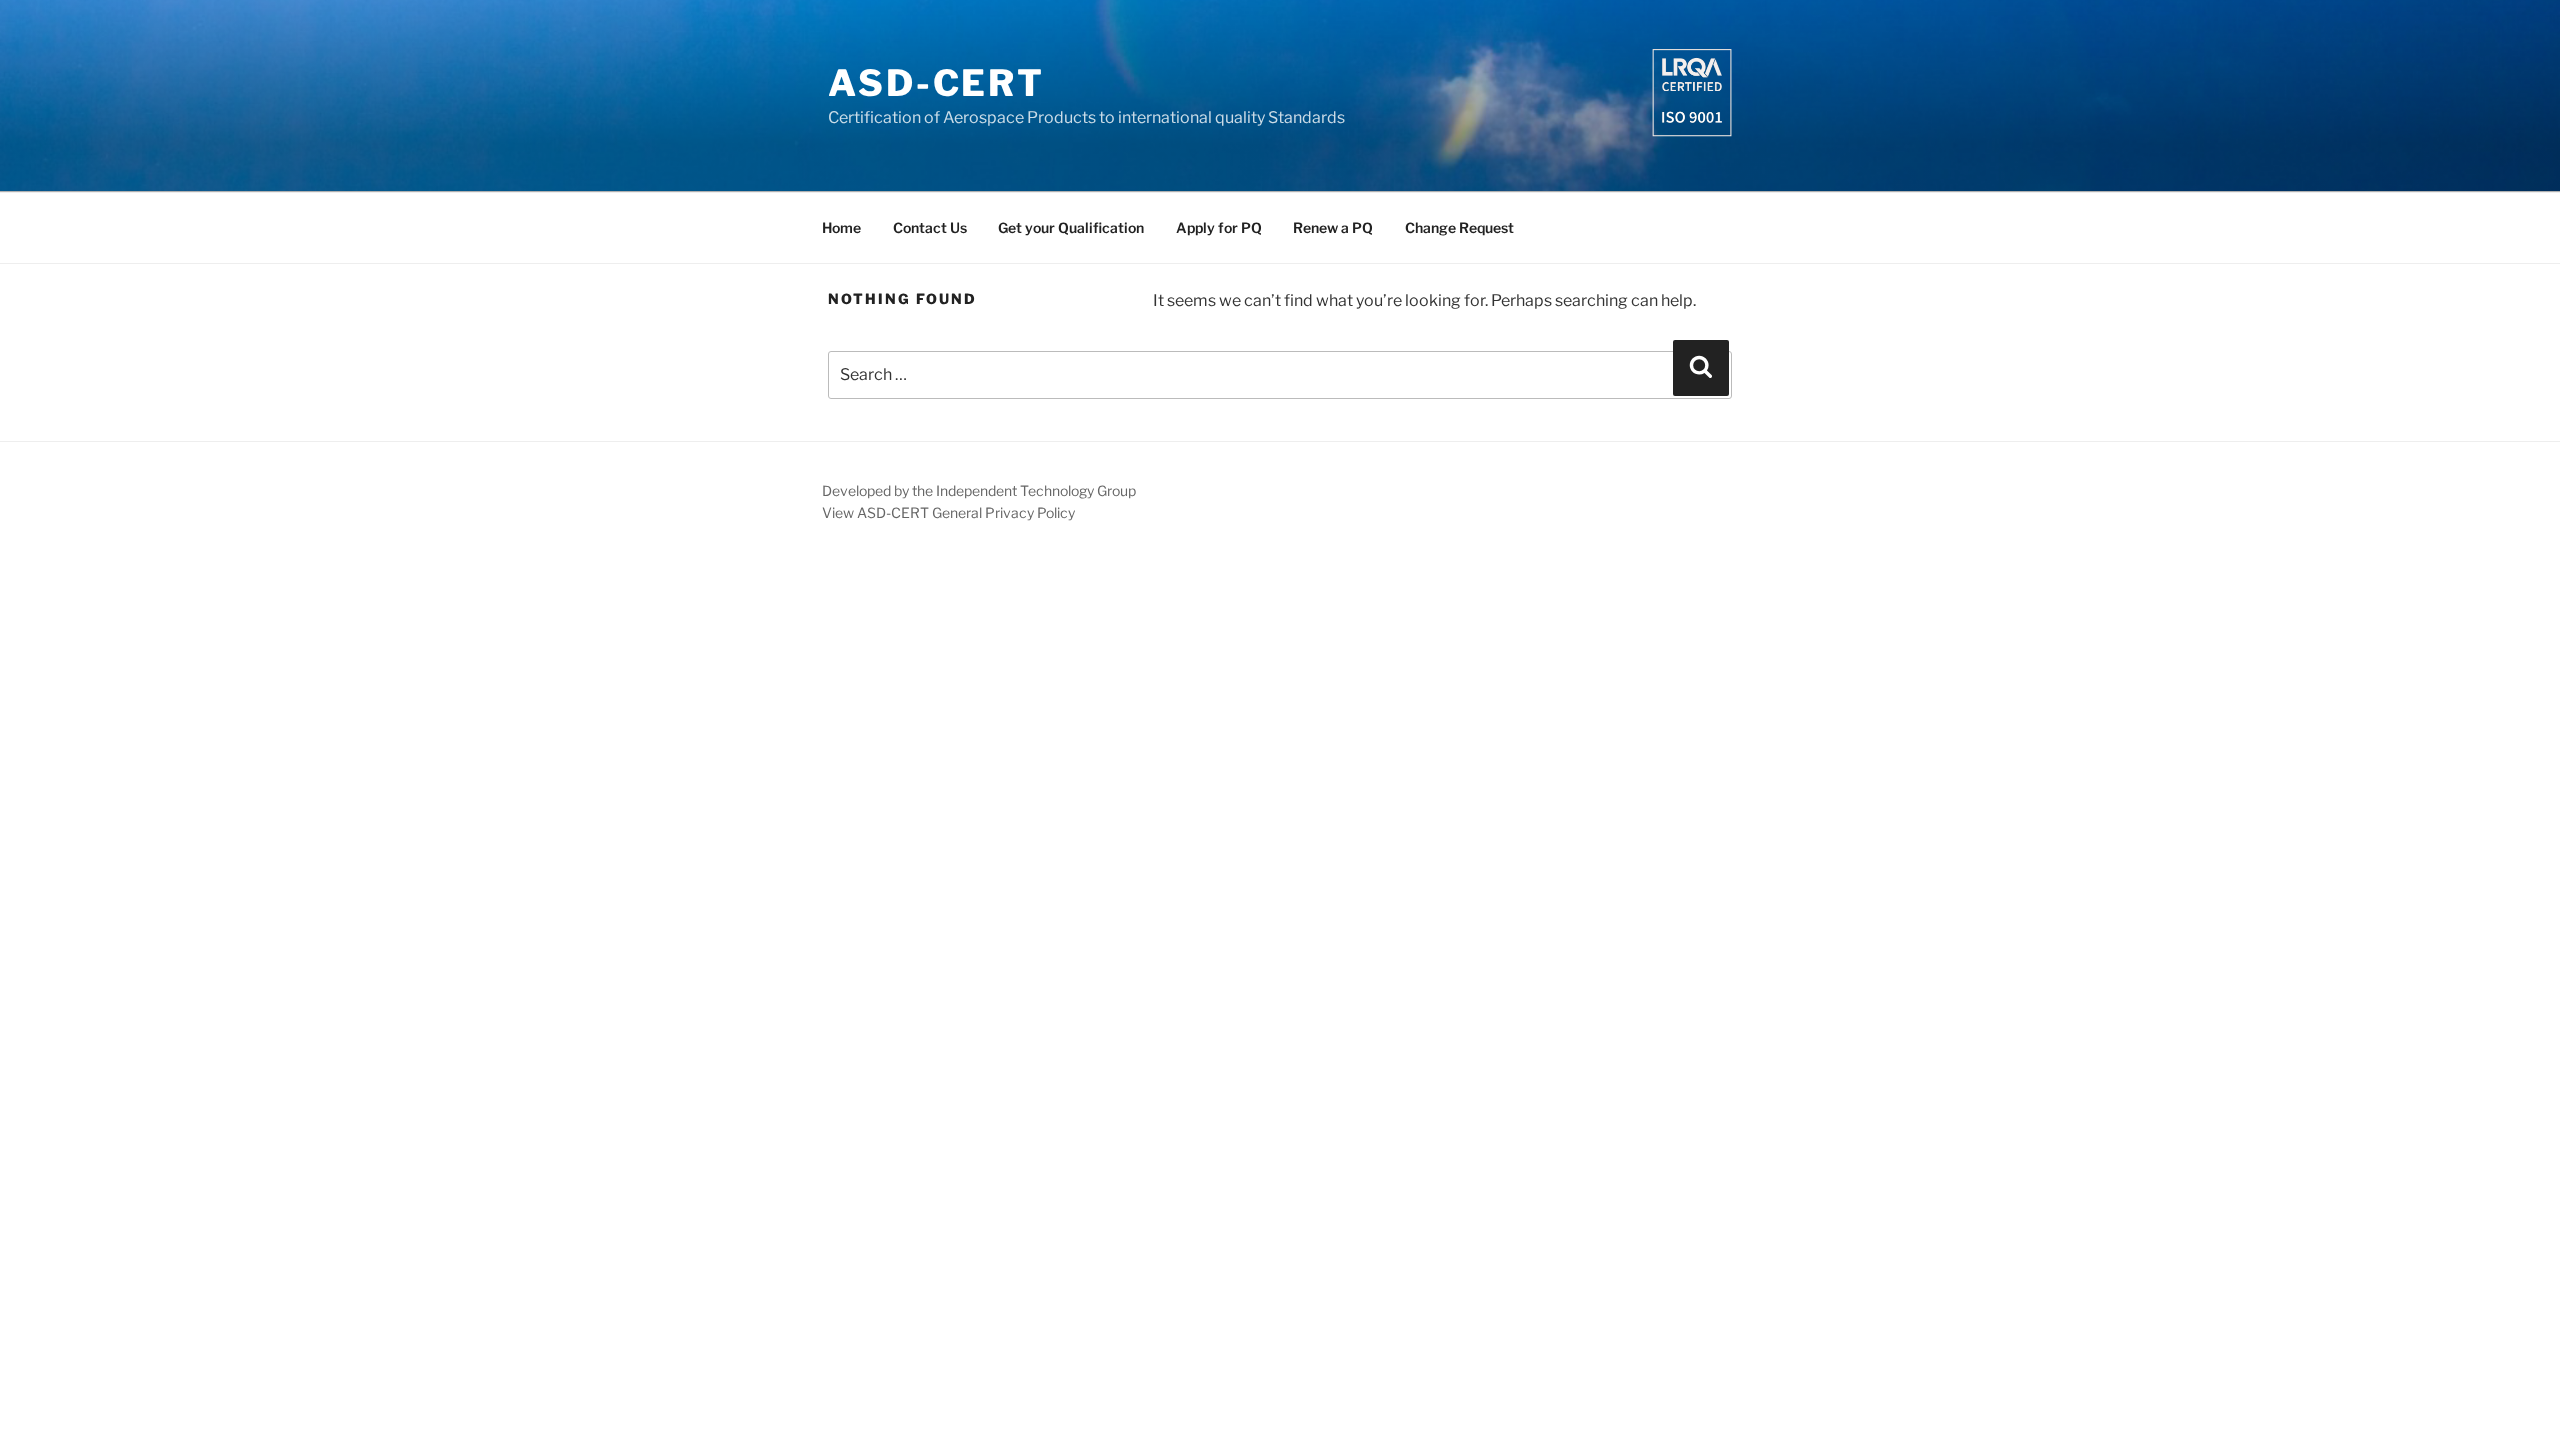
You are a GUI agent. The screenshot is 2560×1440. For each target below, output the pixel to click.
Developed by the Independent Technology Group (979, 490)
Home (841, 227)
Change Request (1459, 227)
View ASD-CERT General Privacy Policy (948, 512)
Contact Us (930, 227)
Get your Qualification (1071, 227)
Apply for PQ (1219, 227)
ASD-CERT (936, 83)
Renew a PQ (1333, 227)
